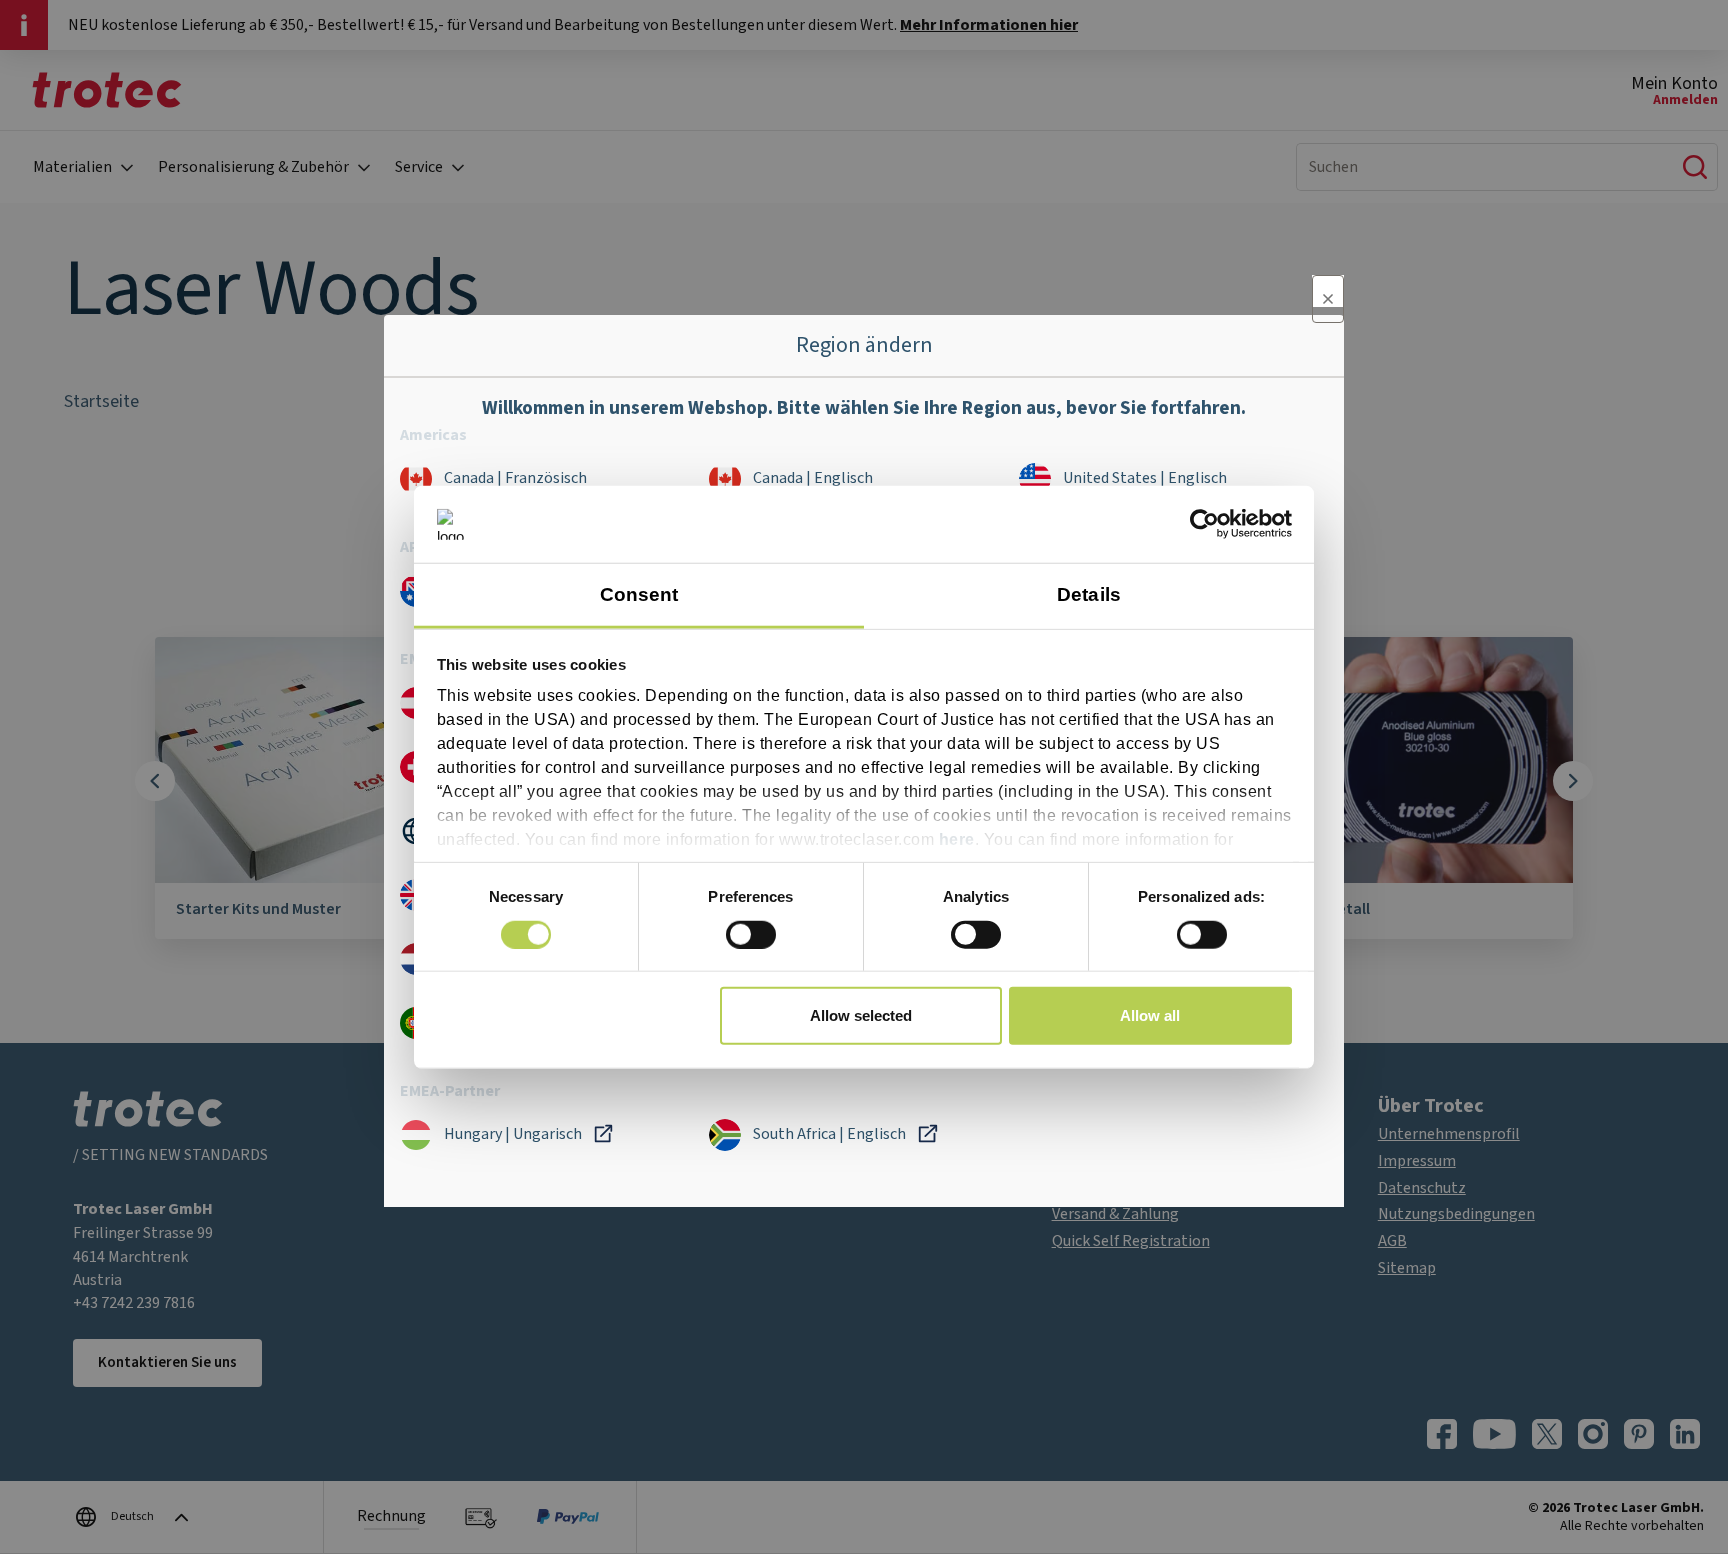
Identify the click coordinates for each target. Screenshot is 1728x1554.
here (957, 839)
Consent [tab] (639, 594)
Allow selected (861, 1015)
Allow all (1150, 1015)
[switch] (751, 934)
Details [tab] (1089, 594)
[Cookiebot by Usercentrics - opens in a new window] (1204, 524)
